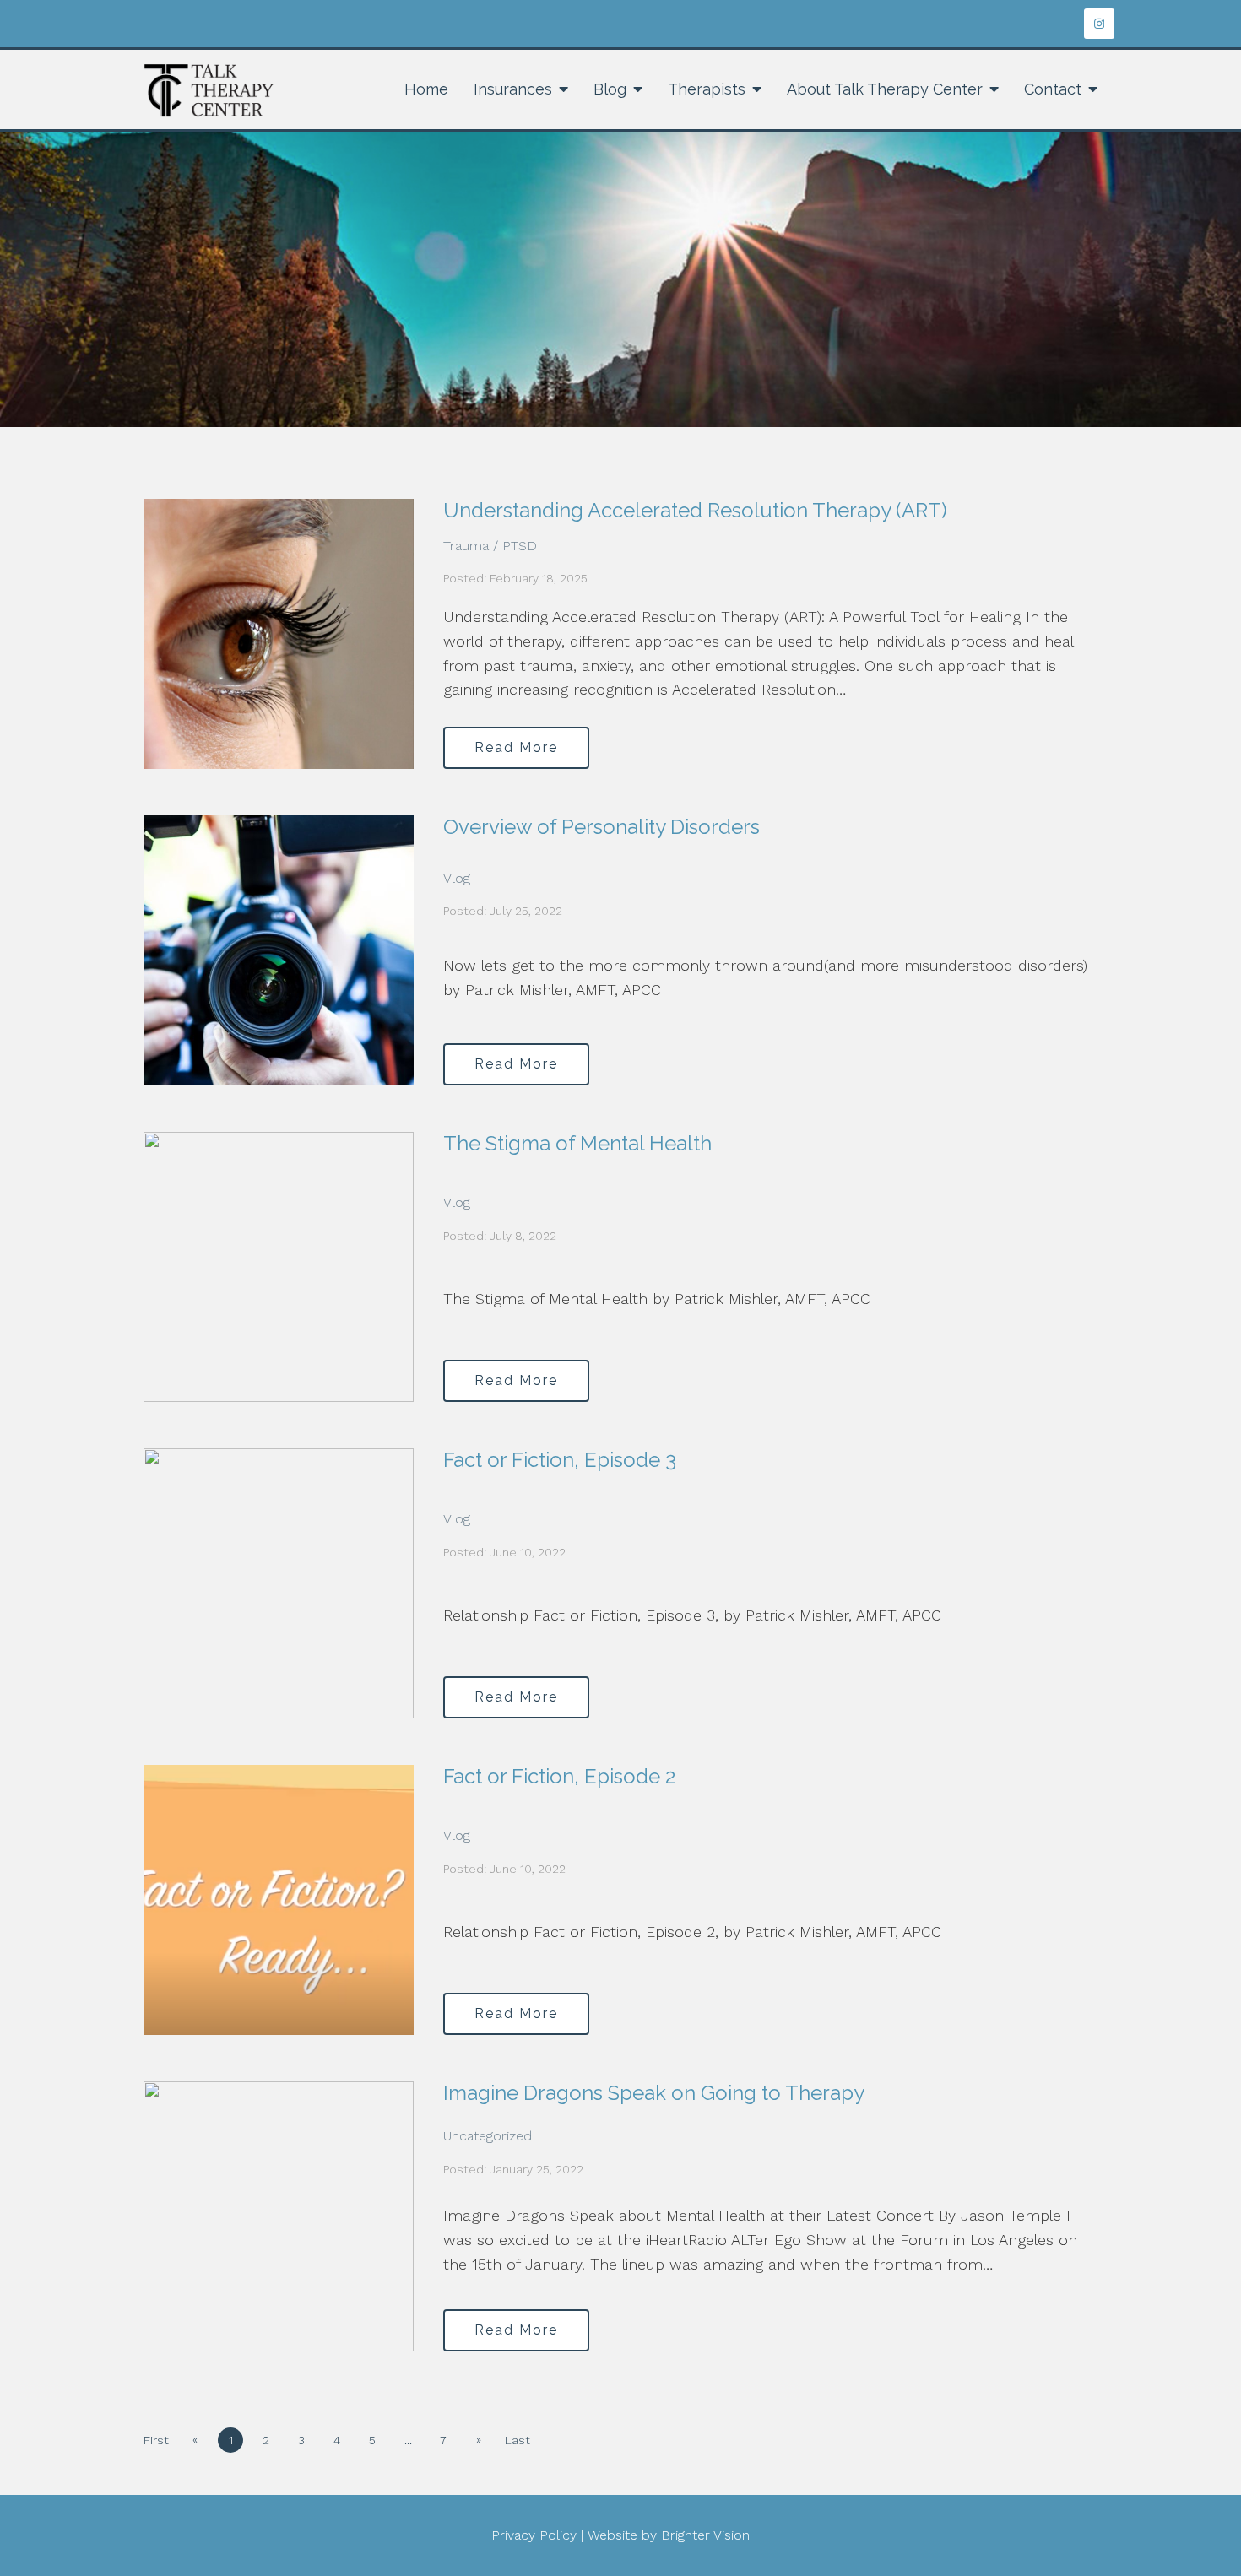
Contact (1053, 89)
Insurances (513, 89)
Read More (516, 747)
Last (518, 2440)
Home (426, 89)
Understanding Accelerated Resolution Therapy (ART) (695, 510)
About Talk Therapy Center (885, 89)
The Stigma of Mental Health (577, 1143)
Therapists (707, 89)
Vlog (457, 878)
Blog (610, 89)
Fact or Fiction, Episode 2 (559, 1776)
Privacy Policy (534, 2535)
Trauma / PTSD (490, 546)
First (156, 2440)
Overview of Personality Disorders (602, 827)
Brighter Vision (705, 2535)
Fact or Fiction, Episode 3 (560, 1460)
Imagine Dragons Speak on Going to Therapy (654, 2093)
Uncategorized (488, 2136)
